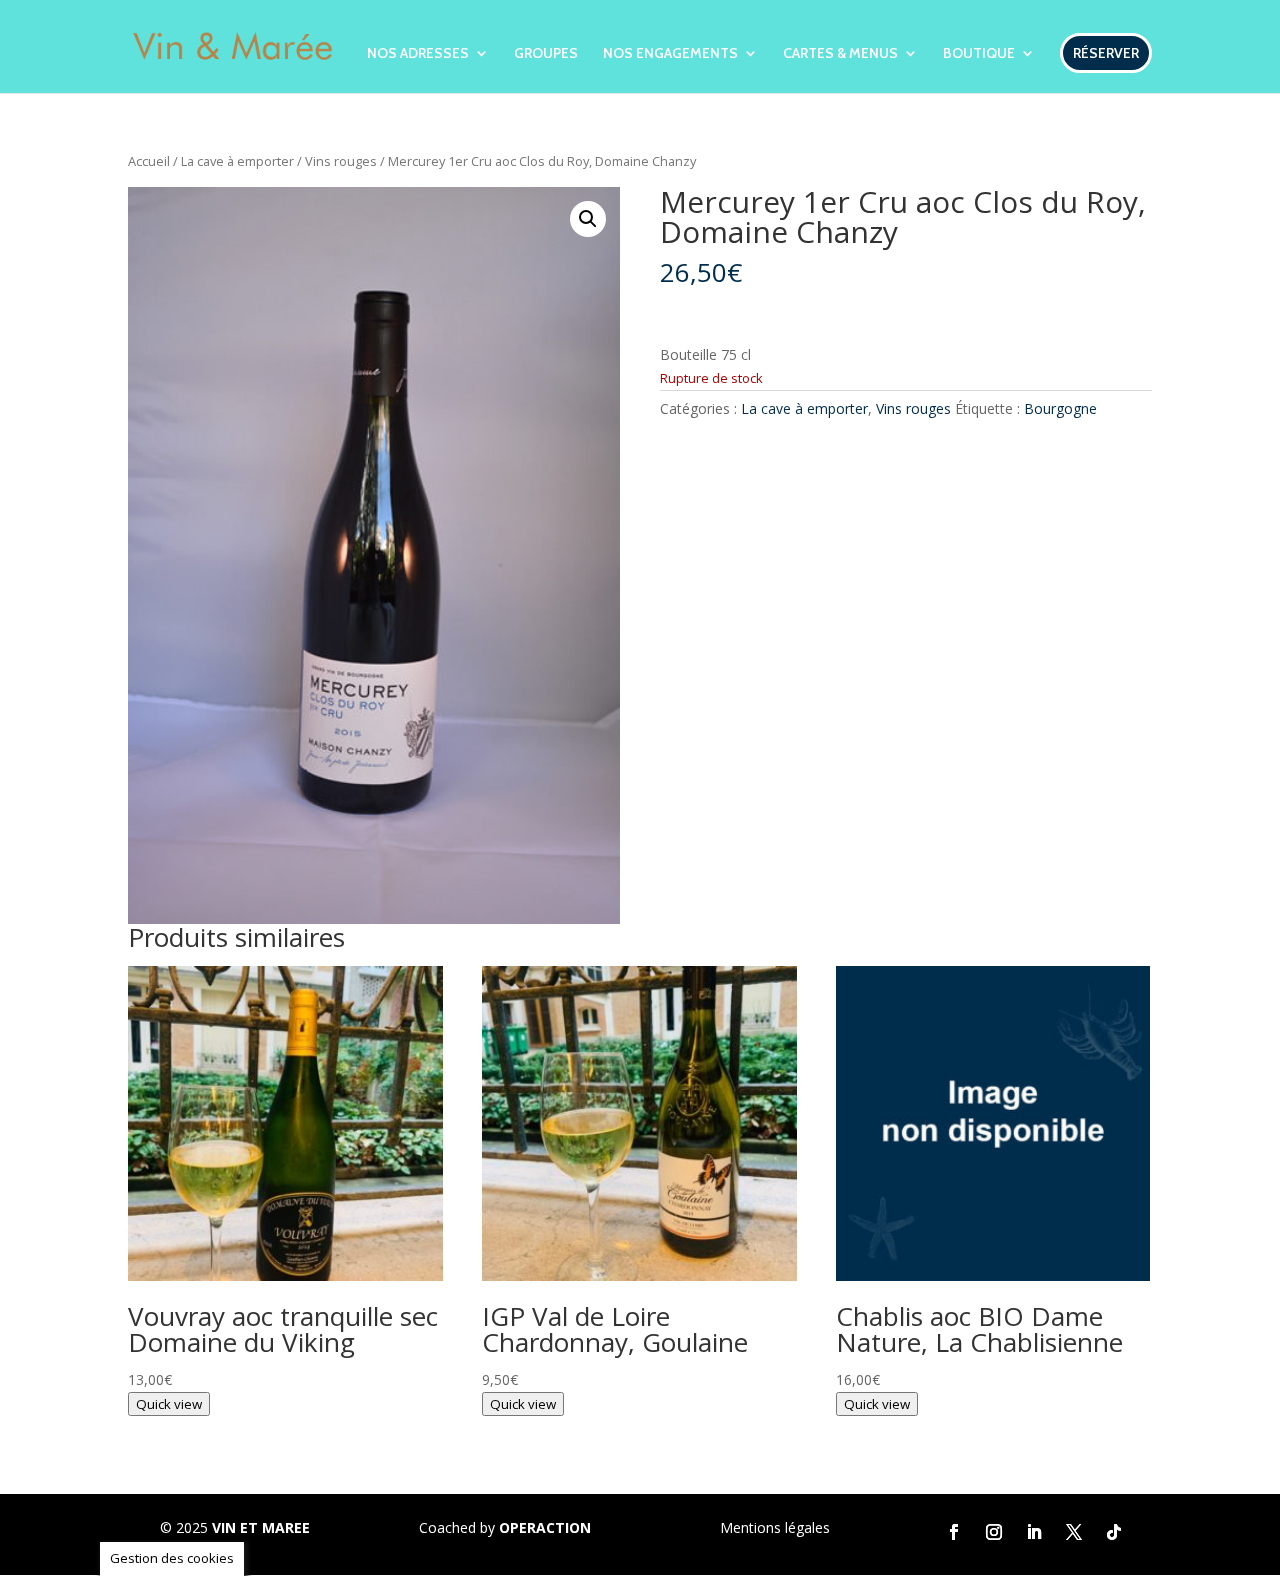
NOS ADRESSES (418, 54)
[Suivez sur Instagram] (994, 1532)
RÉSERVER (1106, 53)
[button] (588, 219)
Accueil (149, 161)
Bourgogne (1060, 408)
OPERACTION (545, 1527)
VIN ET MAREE (261, 1527)
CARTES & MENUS (840, 54)
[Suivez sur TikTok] (1114, 1532)
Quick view (169, 1404)
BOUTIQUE (979, 54)
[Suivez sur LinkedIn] (1034, 1532)
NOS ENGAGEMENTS (670, 54)
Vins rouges (341, 161)
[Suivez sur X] (1074, 1532)
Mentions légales (775, 1527)
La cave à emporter (237, 161)
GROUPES (546, 54)
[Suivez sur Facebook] (954, 1532)
